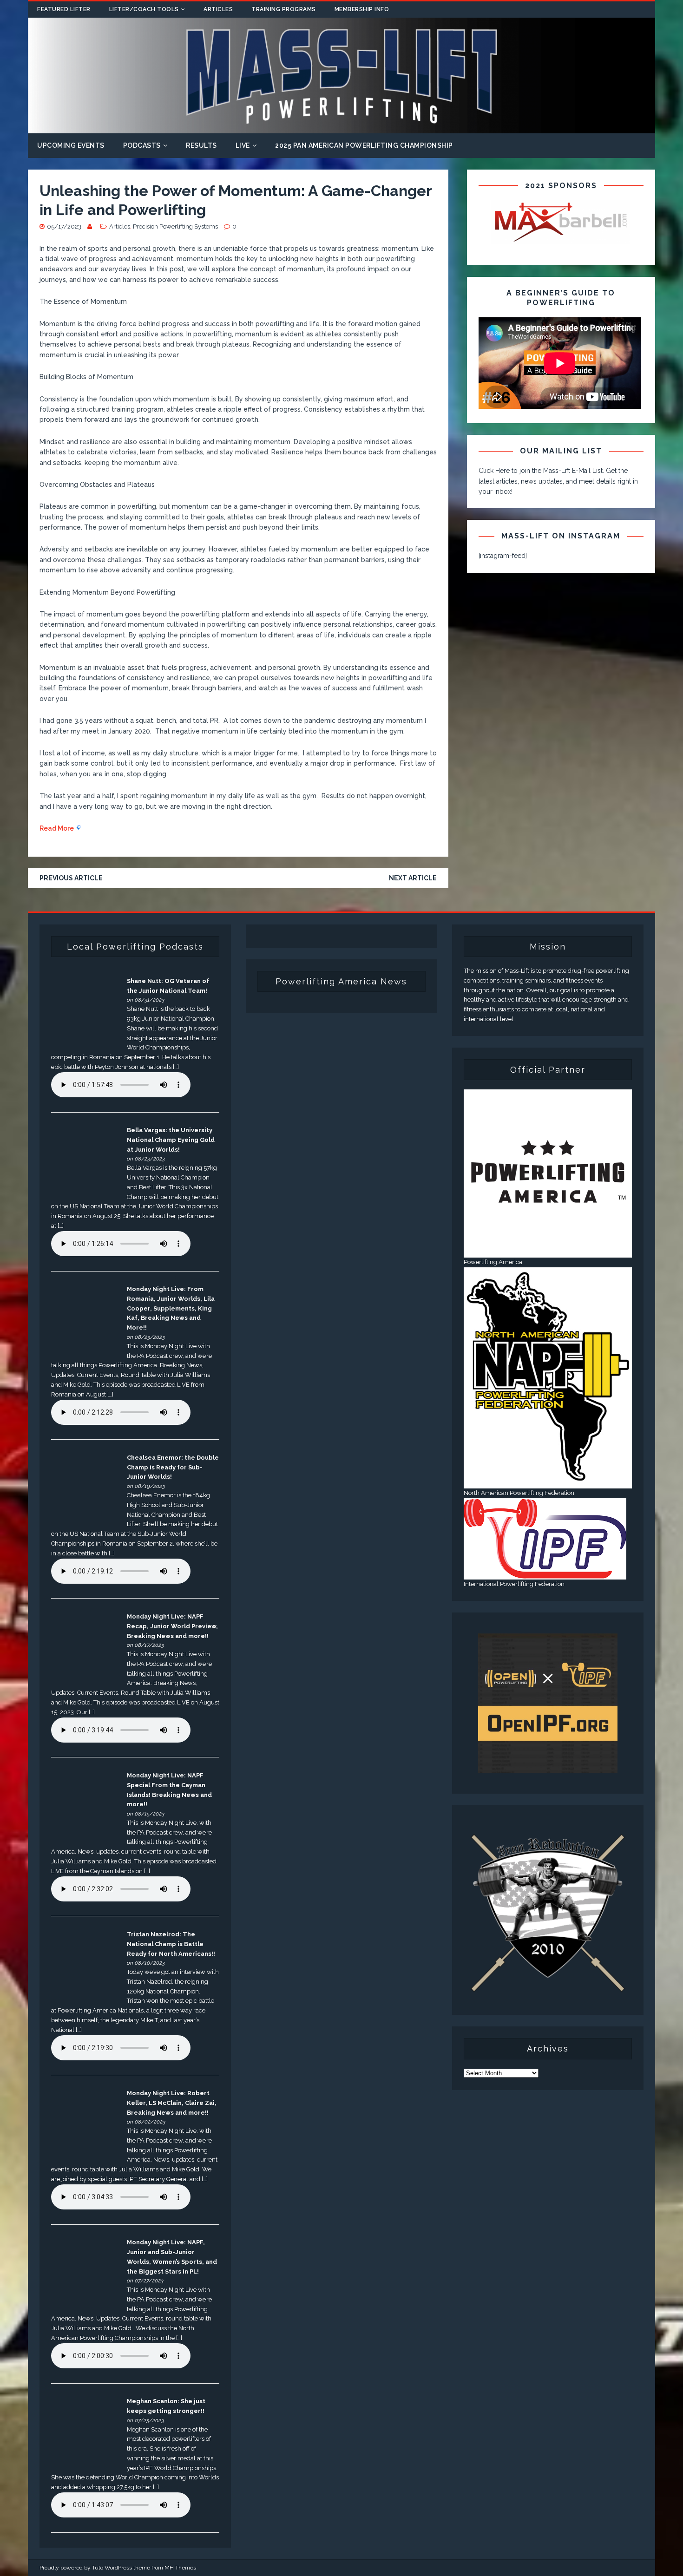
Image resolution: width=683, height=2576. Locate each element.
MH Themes (180, 2568)
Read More (57, 828)
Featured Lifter (64, 9)
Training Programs (284, 9)
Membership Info (362, 9)
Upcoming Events (71, 145)
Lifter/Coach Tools (144, 9)
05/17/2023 (64, 226)
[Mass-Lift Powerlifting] (341, 128)
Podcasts (142, 145)
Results (201, 145)
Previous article (71, 878)
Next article (413, 878)
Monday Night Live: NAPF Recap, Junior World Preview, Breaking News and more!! (172, 1626)
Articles (218, 9)
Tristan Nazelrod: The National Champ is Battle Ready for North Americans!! (171, 1944)
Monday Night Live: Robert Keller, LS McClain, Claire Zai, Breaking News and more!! (172, 2103)
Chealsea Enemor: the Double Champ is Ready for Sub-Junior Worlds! (173, 1467)
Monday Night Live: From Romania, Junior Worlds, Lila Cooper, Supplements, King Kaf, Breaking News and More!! (171, 1308)
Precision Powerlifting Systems (175, 226)
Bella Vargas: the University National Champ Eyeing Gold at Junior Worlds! (171, 1140)
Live (243, 145)
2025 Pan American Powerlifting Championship (364, 145)
